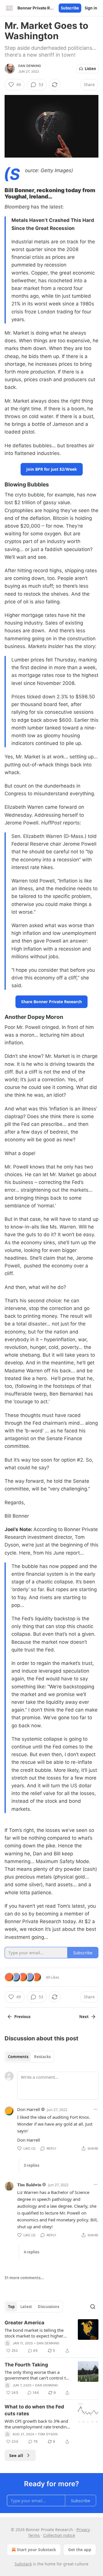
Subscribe (70, 8)
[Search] (93, 2307)
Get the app (80, 2550)
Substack (23, 2564)
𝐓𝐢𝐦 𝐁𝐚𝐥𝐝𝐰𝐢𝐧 (29, 2185)
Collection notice (59, 2535)
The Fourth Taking (26, 2365)
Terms (34, 2535)
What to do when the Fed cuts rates (34, 2410)
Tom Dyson (48, 2434)
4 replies (31, 2252)
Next (84, 2017)
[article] (51, 2337)
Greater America (24, 2323)
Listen (90, 69)
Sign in (91, 8)
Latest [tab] (26, 2307)
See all (16, 2455)
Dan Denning (30, 66)
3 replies (31, 2165)
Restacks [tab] (42, 2057)
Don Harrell (29, 2109)
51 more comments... (24, 2278)
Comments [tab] (18, 2057)
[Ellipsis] (96, 2109)
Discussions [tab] (48, 2307)
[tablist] (29, 2057)
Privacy (83, 2530)
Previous (22, 2017)
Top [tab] (11, 2307)
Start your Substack (36, 2550)
